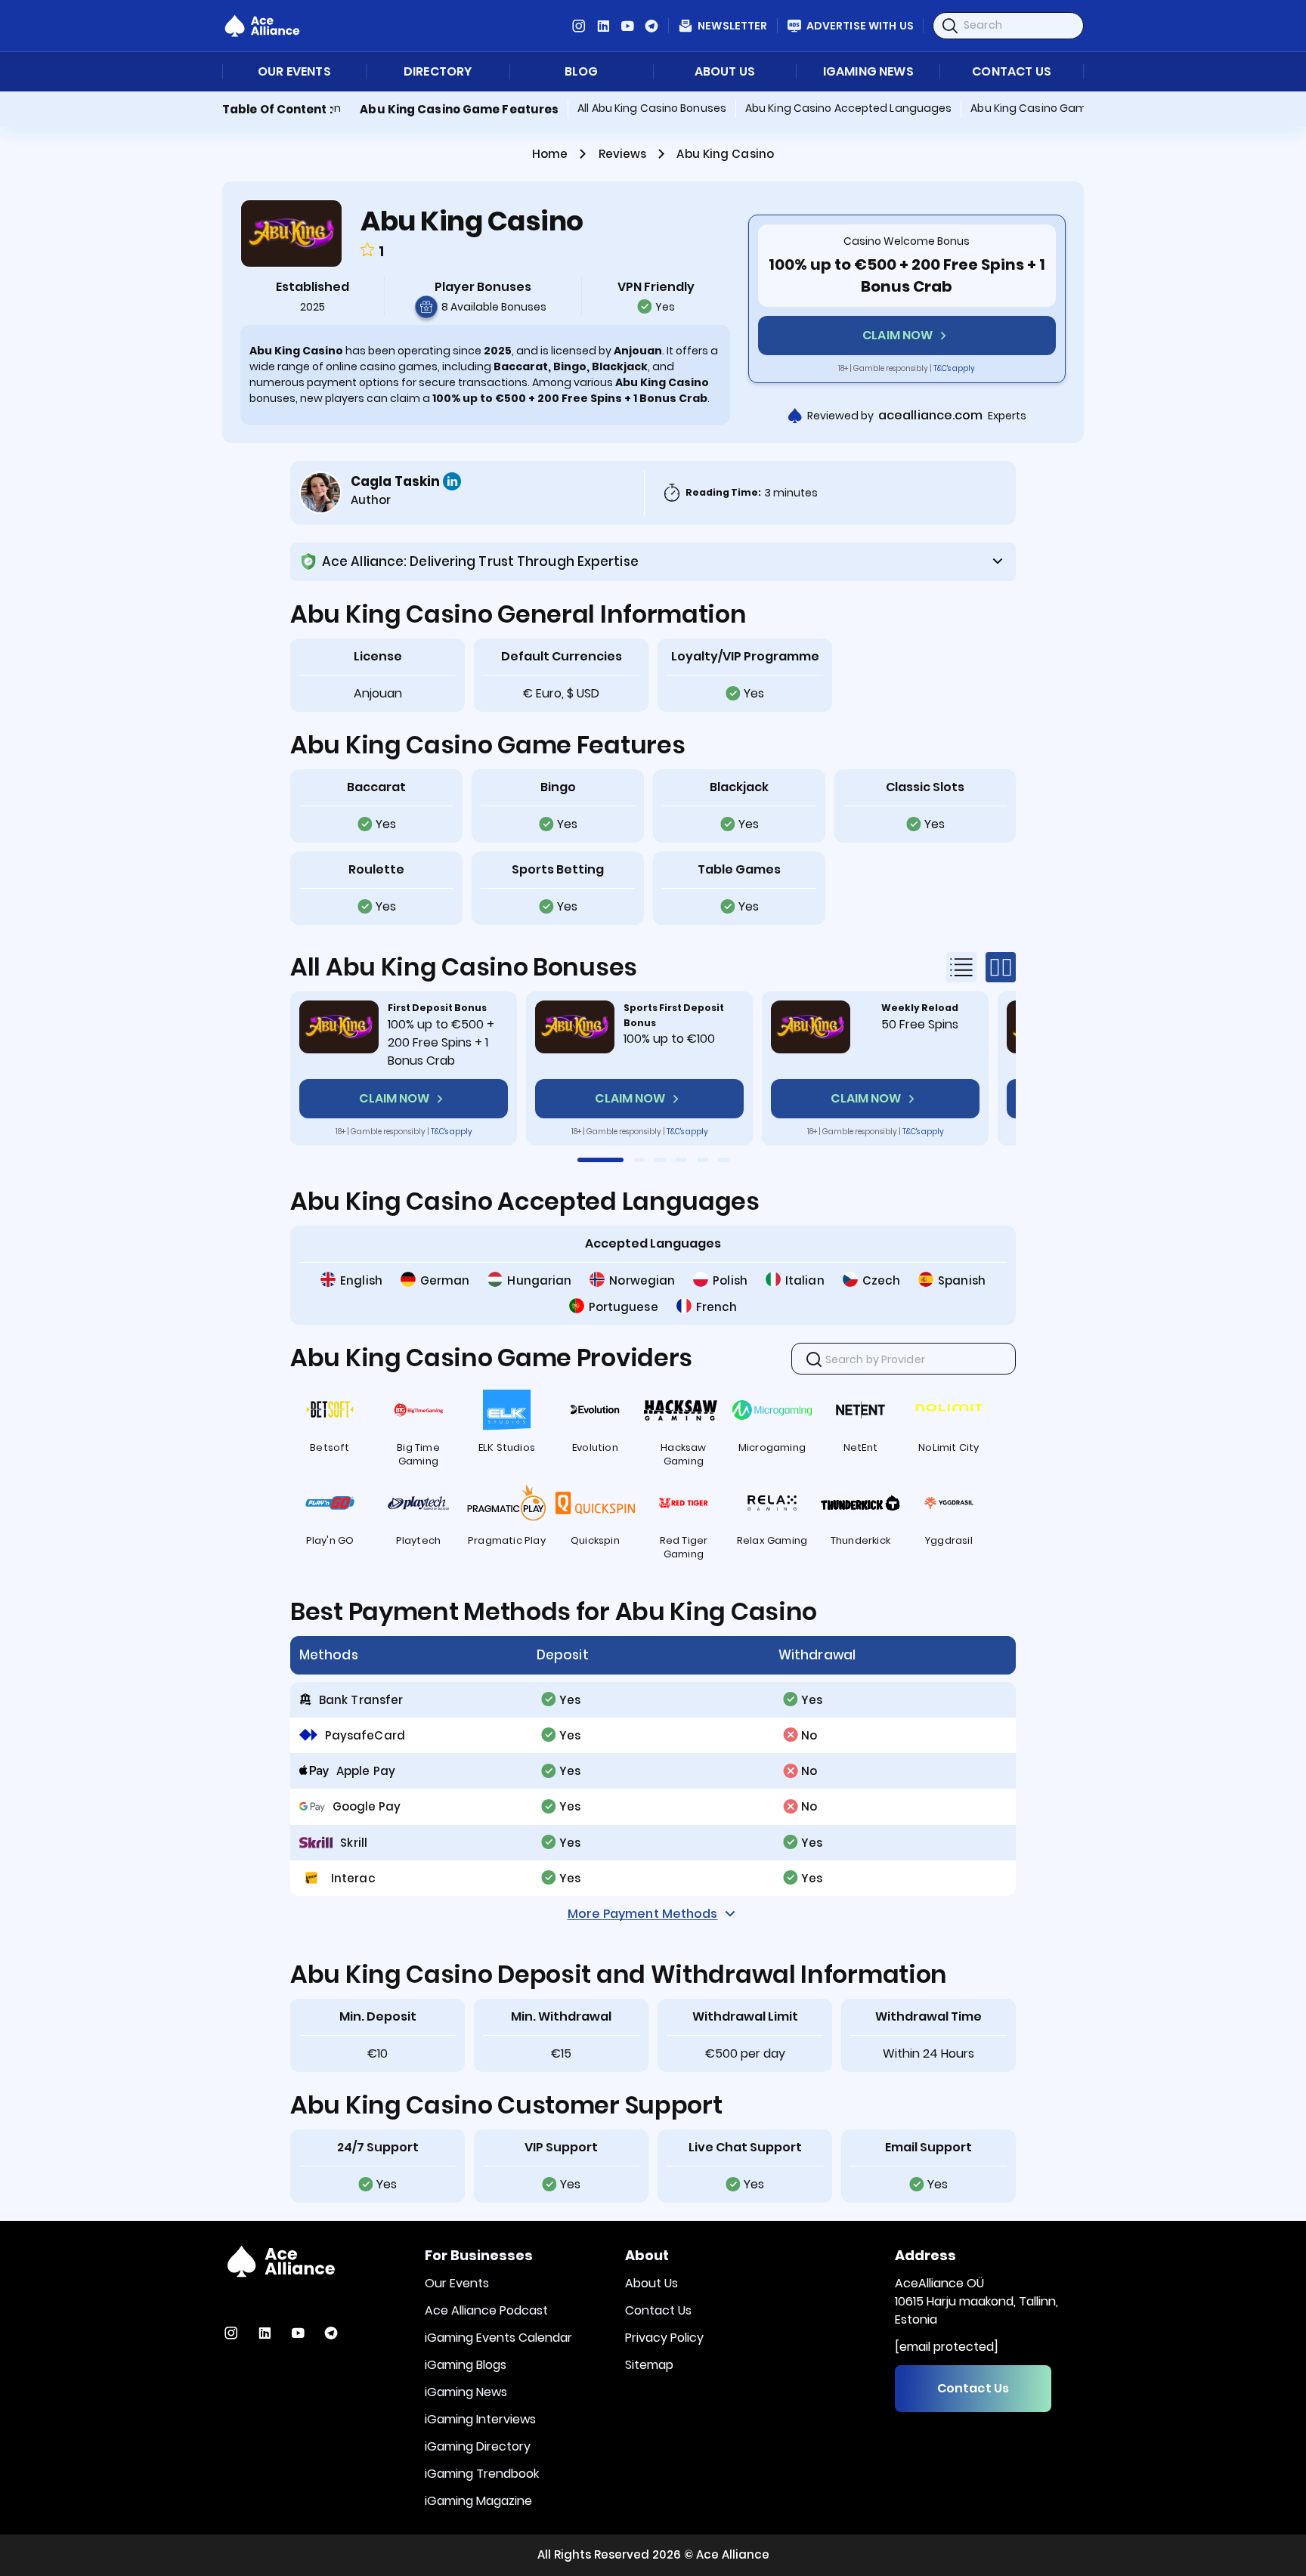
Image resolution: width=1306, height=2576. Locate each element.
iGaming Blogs (466, 2365)
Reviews (623, 154)
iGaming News (466, 2392)
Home (550, 154)
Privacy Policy (664, 2338)
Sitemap (649, 2365)
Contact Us (1012, 72)
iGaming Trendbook (482, 2474)
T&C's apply (954, 368)
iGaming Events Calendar (498, 2338)
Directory (438, 72)
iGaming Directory (478, 2446)
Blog (582, 72)
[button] (600, 1160)
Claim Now (897, 335)
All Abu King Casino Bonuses (652, 108)
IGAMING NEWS (868, 72)
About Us (725, 72)
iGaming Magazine (478, 2501)
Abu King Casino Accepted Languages (848, 108)
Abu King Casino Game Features (459, 109)
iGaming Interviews (480, 2419)
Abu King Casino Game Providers (1058, 108)
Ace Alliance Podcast (486, 2310)
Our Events (294, 72)
